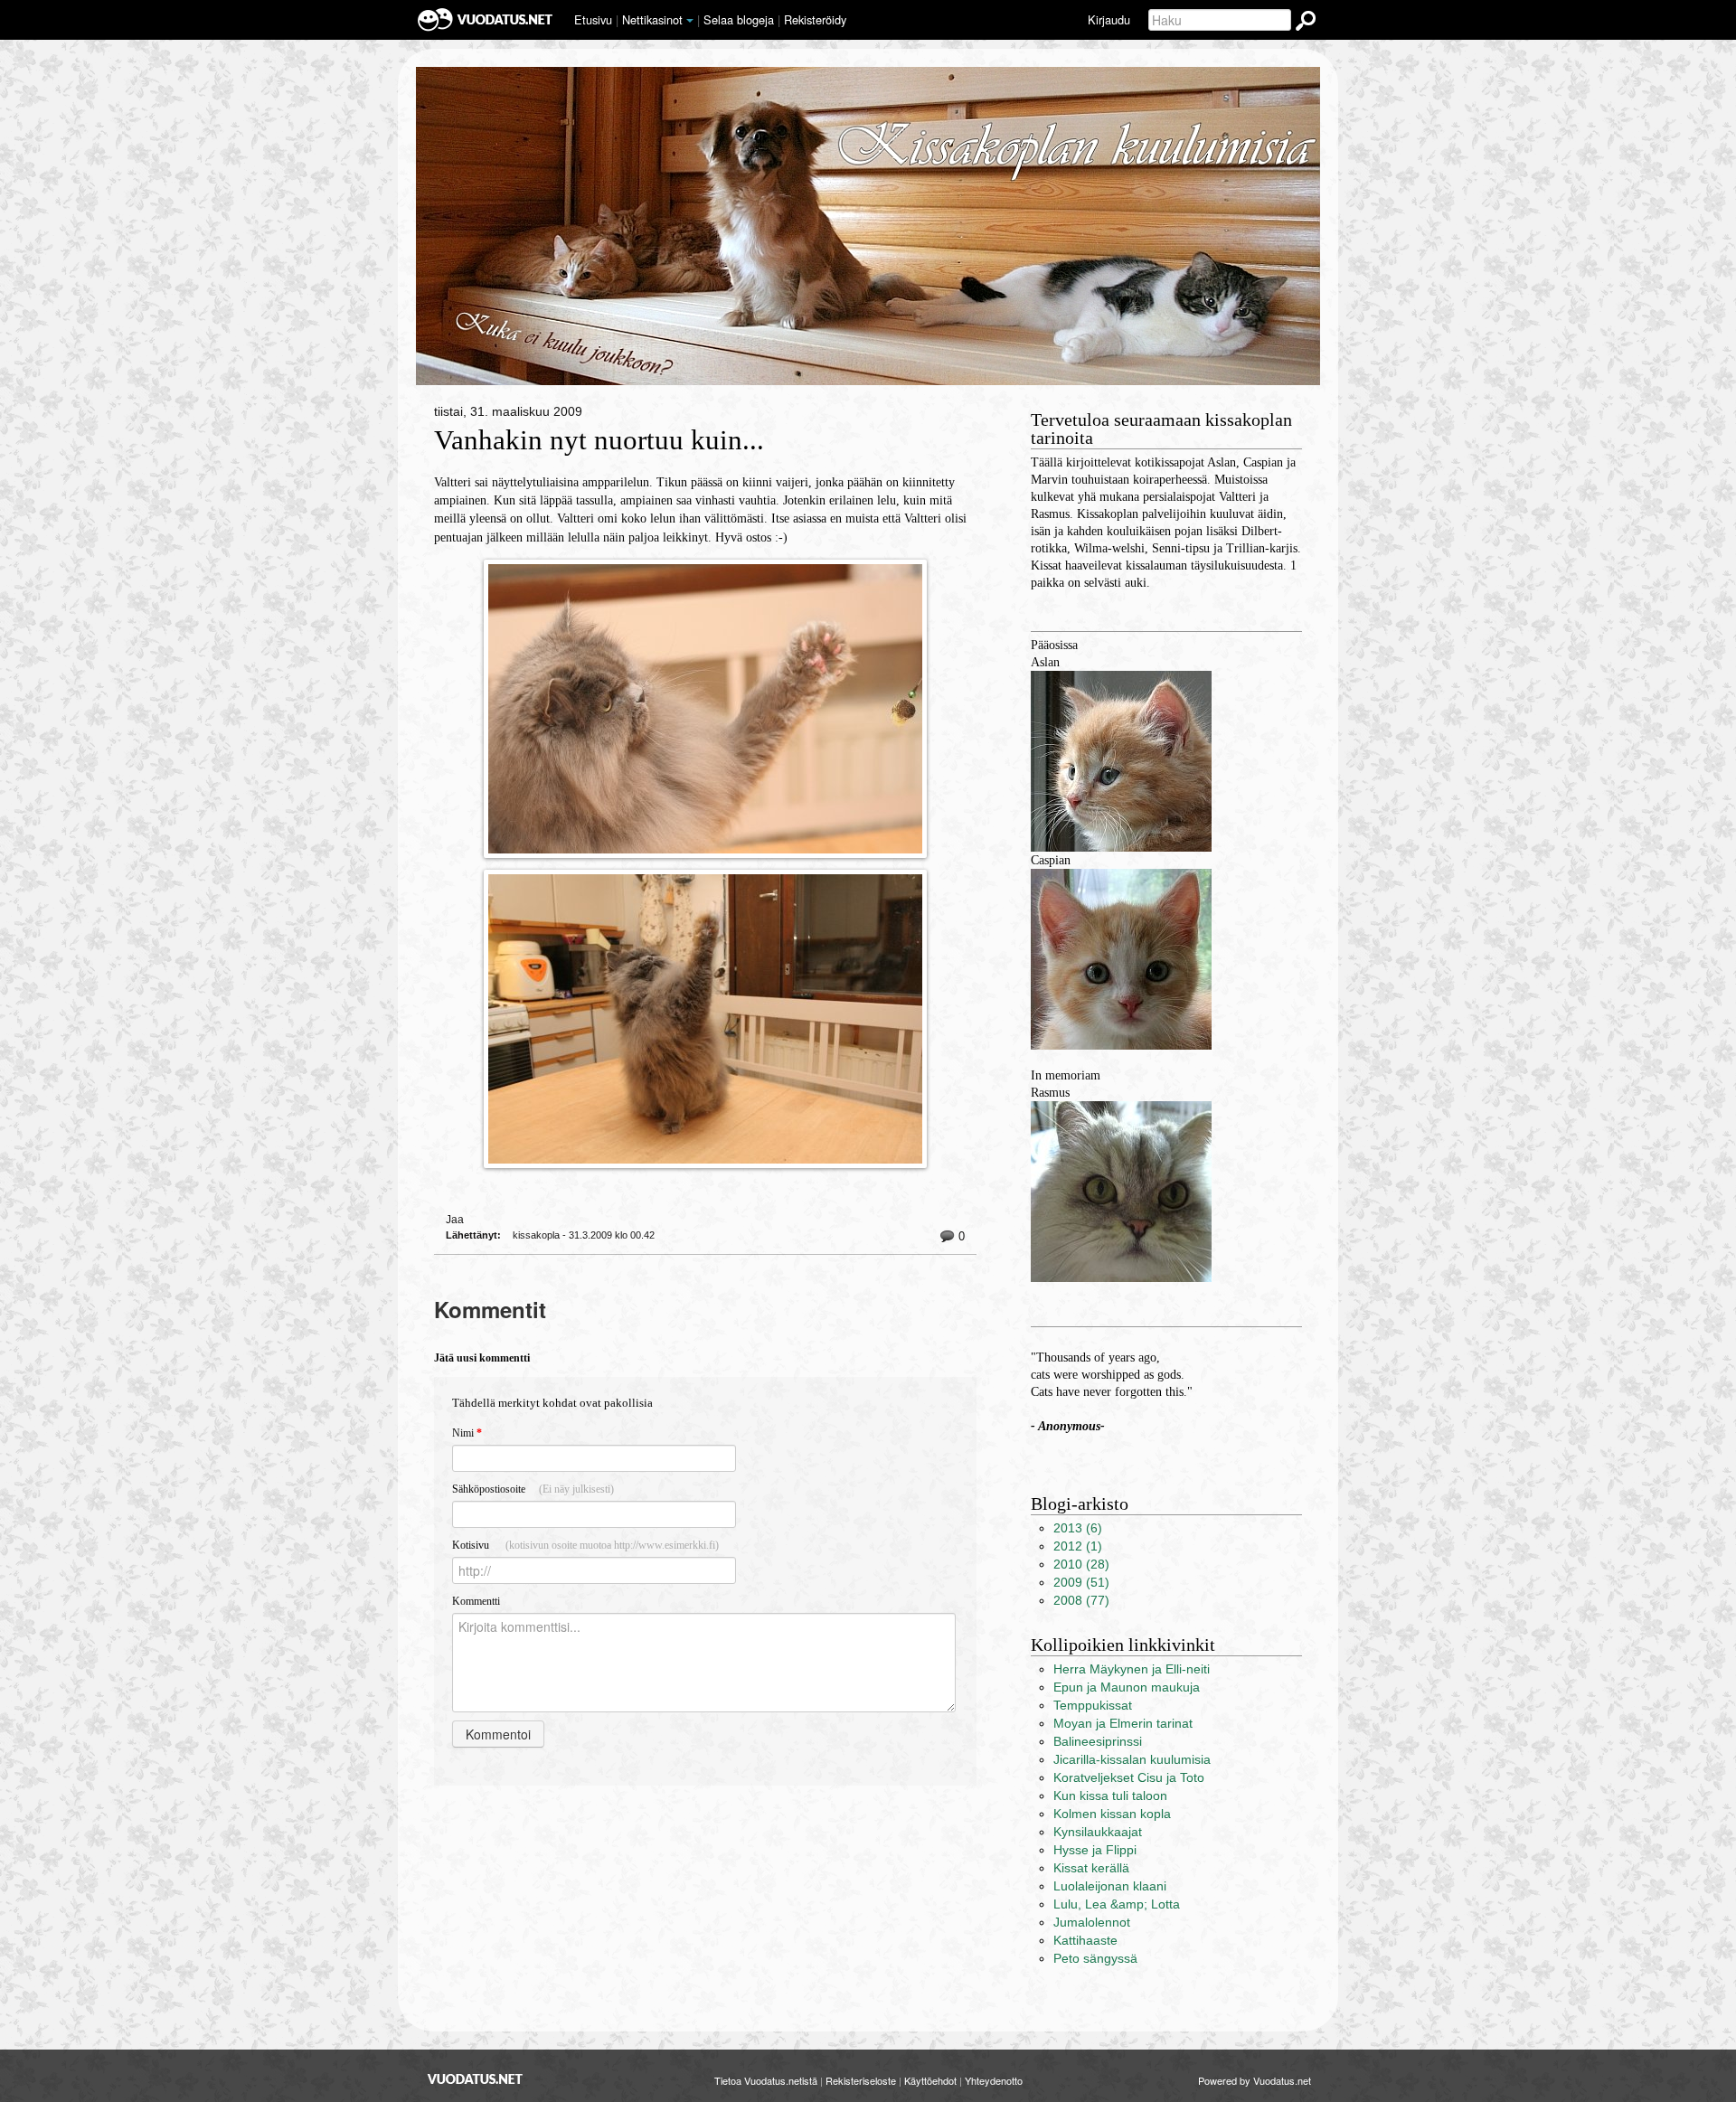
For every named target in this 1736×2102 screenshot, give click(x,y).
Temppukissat (1093, 1706)
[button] (690, 21)
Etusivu (593, 19)
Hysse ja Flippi (1095, 1850)
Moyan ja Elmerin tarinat (1123, 1724)
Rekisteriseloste (861, 2080)
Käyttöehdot (930, 2080)
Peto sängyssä (1095, 1959)
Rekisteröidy (815, 19)
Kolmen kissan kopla (1112, 1814)
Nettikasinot (652, 19)
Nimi (467, 1433)
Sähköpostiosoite (533, 1489)
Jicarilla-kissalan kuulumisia (1132, 1760)
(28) (1081, 1565)
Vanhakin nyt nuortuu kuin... (599, 440)
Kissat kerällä (1091, 1868)
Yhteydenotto (994, 2080)
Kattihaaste (1085, 1941)
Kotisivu (585, 1545)
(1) (1078, 1546)
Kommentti (476, 1601)
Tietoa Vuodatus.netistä (766, 2080)
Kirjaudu (1109, 19)
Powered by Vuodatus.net (1255, 2080)
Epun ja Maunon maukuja (1127, 1687)
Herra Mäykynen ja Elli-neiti (1132, 1669)
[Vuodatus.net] (476, 2079)
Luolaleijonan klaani (1110, 1886)
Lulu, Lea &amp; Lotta (1117, 1904)
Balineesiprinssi (1098, 1742)
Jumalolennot (1092, 1923)
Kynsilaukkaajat (1098, 1832)
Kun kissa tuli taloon (1110, 1796)
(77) (1081, 1601)
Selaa (739, 19)
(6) (1078, 1528)
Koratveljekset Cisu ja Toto (1129, 1778)
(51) (1081, 1583)
